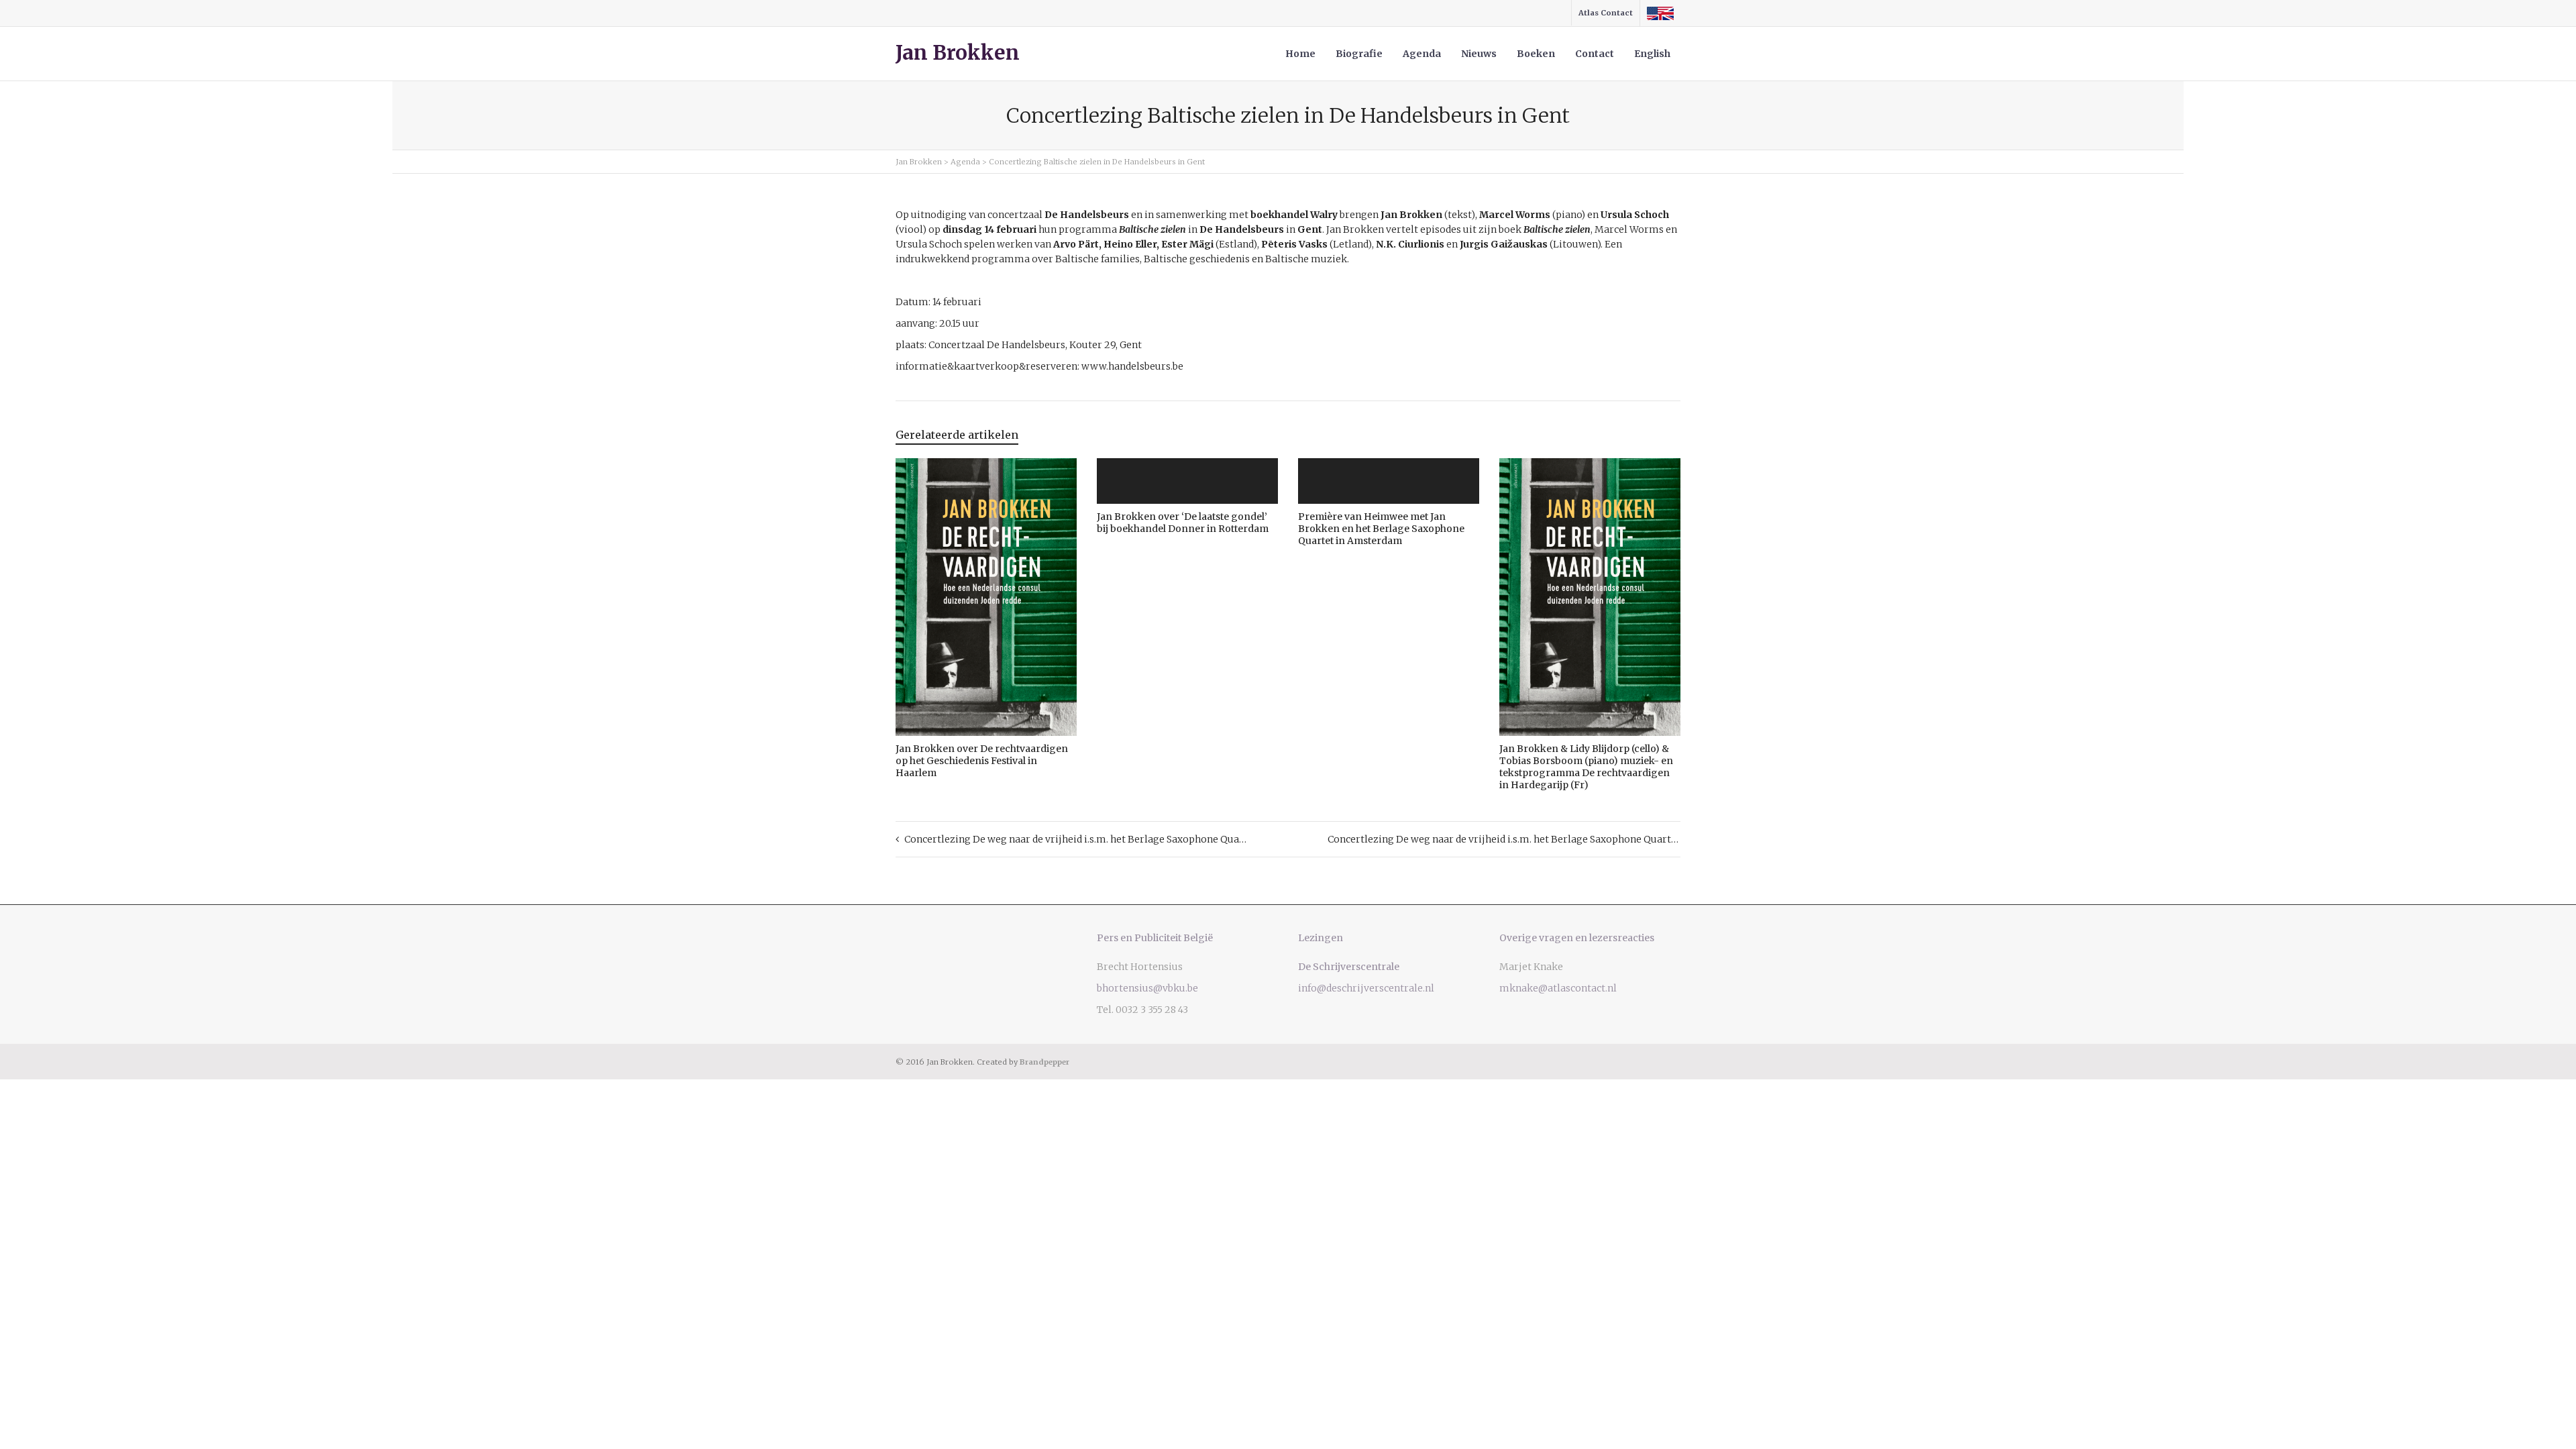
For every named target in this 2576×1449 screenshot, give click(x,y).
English (1652, 54)
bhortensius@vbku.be (1147, 988)
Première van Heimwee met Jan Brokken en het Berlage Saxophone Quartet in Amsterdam (1381, 529)
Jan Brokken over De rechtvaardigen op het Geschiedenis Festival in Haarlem (982, 761)
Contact (1595, 54)
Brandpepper (1044, 1062)
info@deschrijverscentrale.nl (1366, 988)
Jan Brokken (958, 53)
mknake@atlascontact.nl (1558, 988)
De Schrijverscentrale (1349, 967)
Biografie (1359, 54)
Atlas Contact (1606, 13)
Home (1300, 54)
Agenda (1422, 54)
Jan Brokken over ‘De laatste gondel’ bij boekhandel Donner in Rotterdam (1183, 523)
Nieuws (1479, 54)
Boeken (1536, 54)
